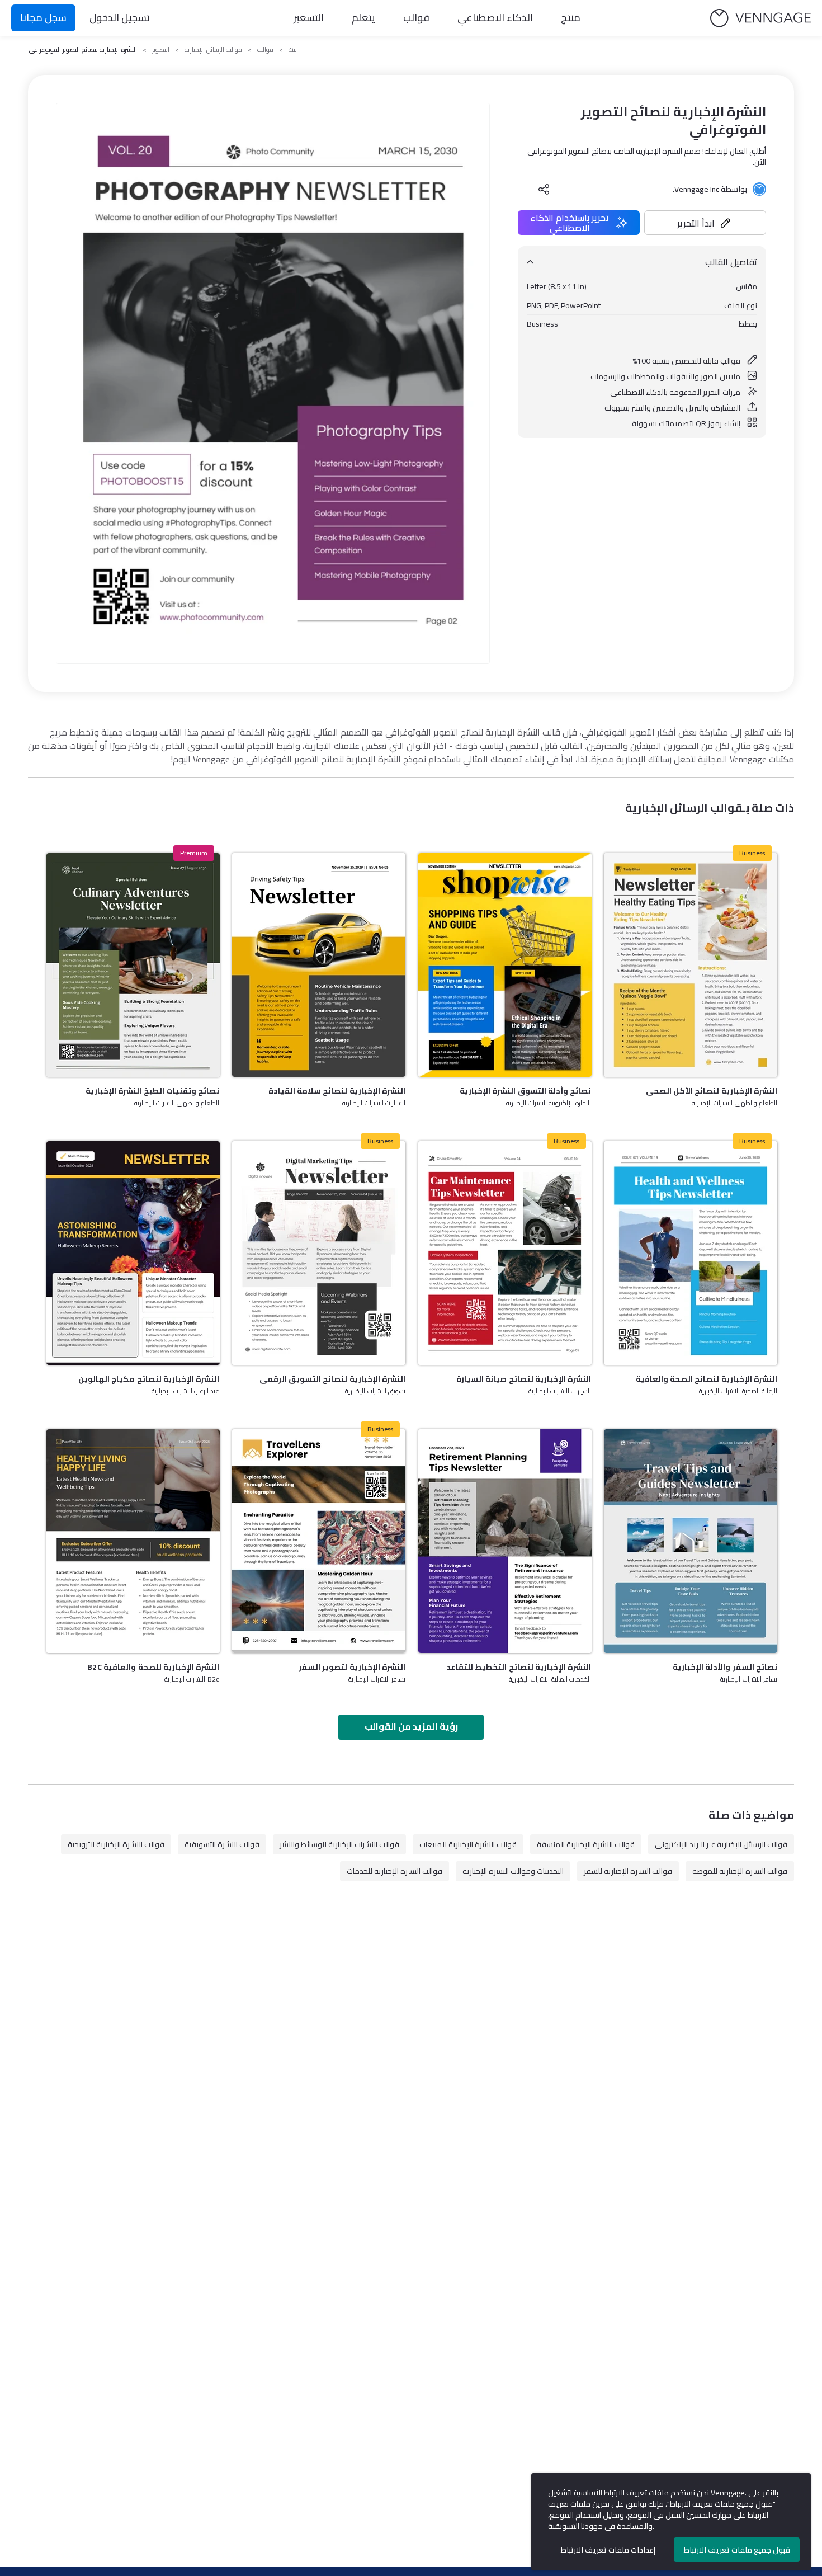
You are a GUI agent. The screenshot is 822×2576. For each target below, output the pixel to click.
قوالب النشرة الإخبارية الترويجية (116, 1844)
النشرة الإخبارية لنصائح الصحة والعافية (707, 1379)
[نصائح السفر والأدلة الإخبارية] (691, 1541)
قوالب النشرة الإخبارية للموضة (740, 1871)
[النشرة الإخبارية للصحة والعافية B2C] (133, 1541)
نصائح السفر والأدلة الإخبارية (725, 1667)
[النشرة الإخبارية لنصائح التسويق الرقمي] (319, 1253)
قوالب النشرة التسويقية (222, 1844)
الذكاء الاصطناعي (495, 18)
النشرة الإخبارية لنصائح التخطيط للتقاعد (519, 1667)
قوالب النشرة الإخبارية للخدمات (395, 1871)
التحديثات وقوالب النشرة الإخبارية (513, 1871)
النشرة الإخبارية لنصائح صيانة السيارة (524, 1379)
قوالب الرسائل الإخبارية (213, 50)
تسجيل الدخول (120, 18)
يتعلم (363, 18)
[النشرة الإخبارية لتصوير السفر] (319, 1541)
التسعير (309, 18)
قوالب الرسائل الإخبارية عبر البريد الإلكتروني (721, 1844)
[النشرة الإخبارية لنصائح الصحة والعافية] (691, 1253)
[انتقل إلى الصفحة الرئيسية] (760, 18)
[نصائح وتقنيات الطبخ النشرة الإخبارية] (133, 965)
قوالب (416, 18)
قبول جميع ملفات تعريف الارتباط (737, 2550)
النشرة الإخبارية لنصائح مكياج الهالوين (149, 1379)
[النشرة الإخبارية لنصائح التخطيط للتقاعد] (505, 1541)
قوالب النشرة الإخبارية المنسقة (586, 1844)
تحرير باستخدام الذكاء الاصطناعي (570, 223)
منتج (571, 18)
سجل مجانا (43, 18)
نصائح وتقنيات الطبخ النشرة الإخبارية (152, 1091)
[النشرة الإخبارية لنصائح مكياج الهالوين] (133, 1253)
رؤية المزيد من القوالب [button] (411, 1726)
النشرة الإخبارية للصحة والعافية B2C (153, 1667)
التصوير (161, 50)
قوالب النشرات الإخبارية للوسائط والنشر (339, 1844)
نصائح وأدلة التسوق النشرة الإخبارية (525, 1091)
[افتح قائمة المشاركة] (544, 189)
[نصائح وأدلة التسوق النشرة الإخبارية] (505, 965)
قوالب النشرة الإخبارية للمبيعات (468, 1844)
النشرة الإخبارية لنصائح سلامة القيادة (337, 1091)
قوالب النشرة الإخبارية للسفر (628, 1871)
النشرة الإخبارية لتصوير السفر (352, 1667)
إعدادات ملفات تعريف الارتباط (608, 2550)
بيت (293, 50)
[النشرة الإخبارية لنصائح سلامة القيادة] (319, 965)
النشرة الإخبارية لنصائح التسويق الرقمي (332, 1379)
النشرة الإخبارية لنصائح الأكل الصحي (712, 1091)
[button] (705, 223)
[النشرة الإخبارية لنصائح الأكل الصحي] (691, 965)
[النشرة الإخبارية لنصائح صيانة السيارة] (505, 1253)
